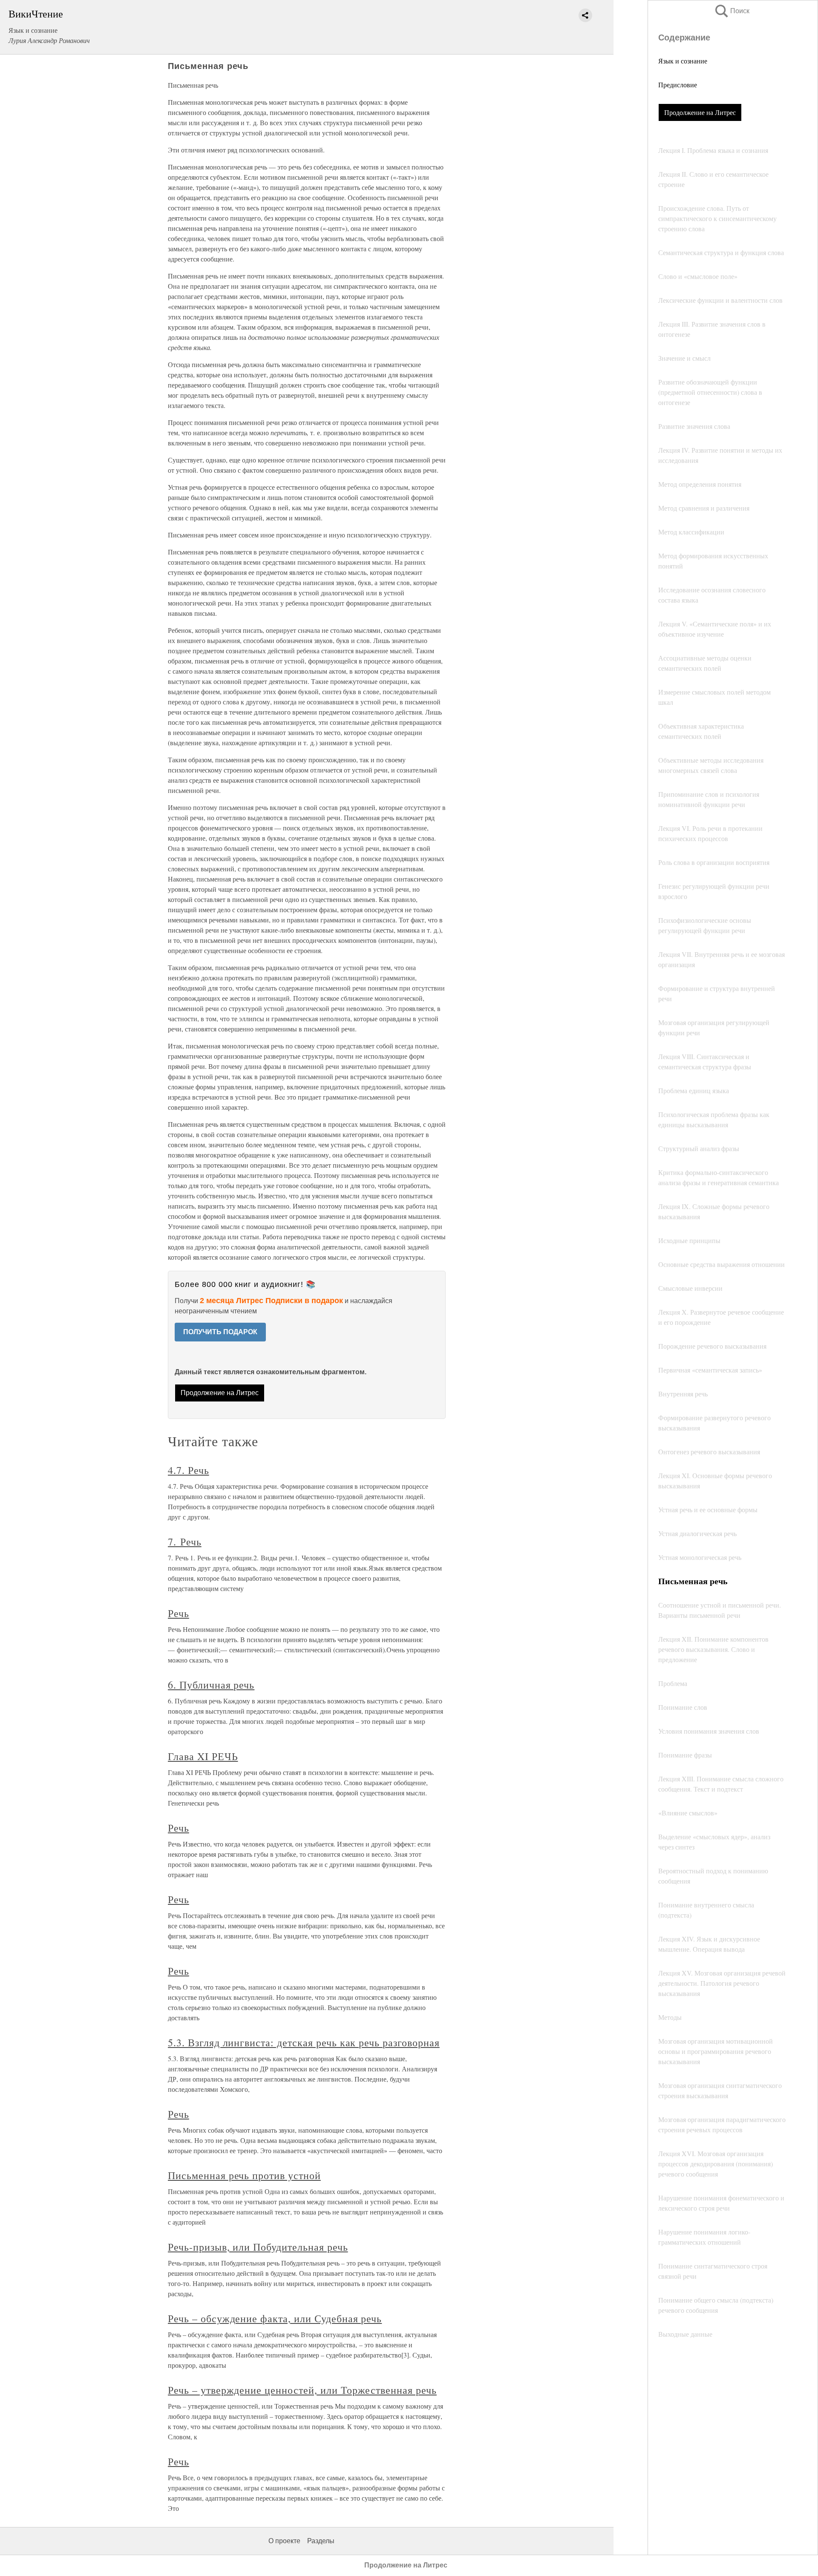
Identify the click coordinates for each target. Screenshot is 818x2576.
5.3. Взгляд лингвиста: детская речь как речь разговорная (304, 2042)
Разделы (321, 2541)
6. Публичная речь (211, 1685)
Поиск (732, 11)
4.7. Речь (189, 1470)
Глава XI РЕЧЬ (203, 1756)
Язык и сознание (683, 61)
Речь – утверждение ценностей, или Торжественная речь (302, 2390)
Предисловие (678, 85)
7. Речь (185, 1542)
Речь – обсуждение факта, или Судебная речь (275, 2318)
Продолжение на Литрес (700, 112)
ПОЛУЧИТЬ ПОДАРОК (220, 1332)
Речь (179, 1613)
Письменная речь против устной (244, 2175)
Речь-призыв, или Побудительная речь (258, 2247)
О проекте (284, 2541)
